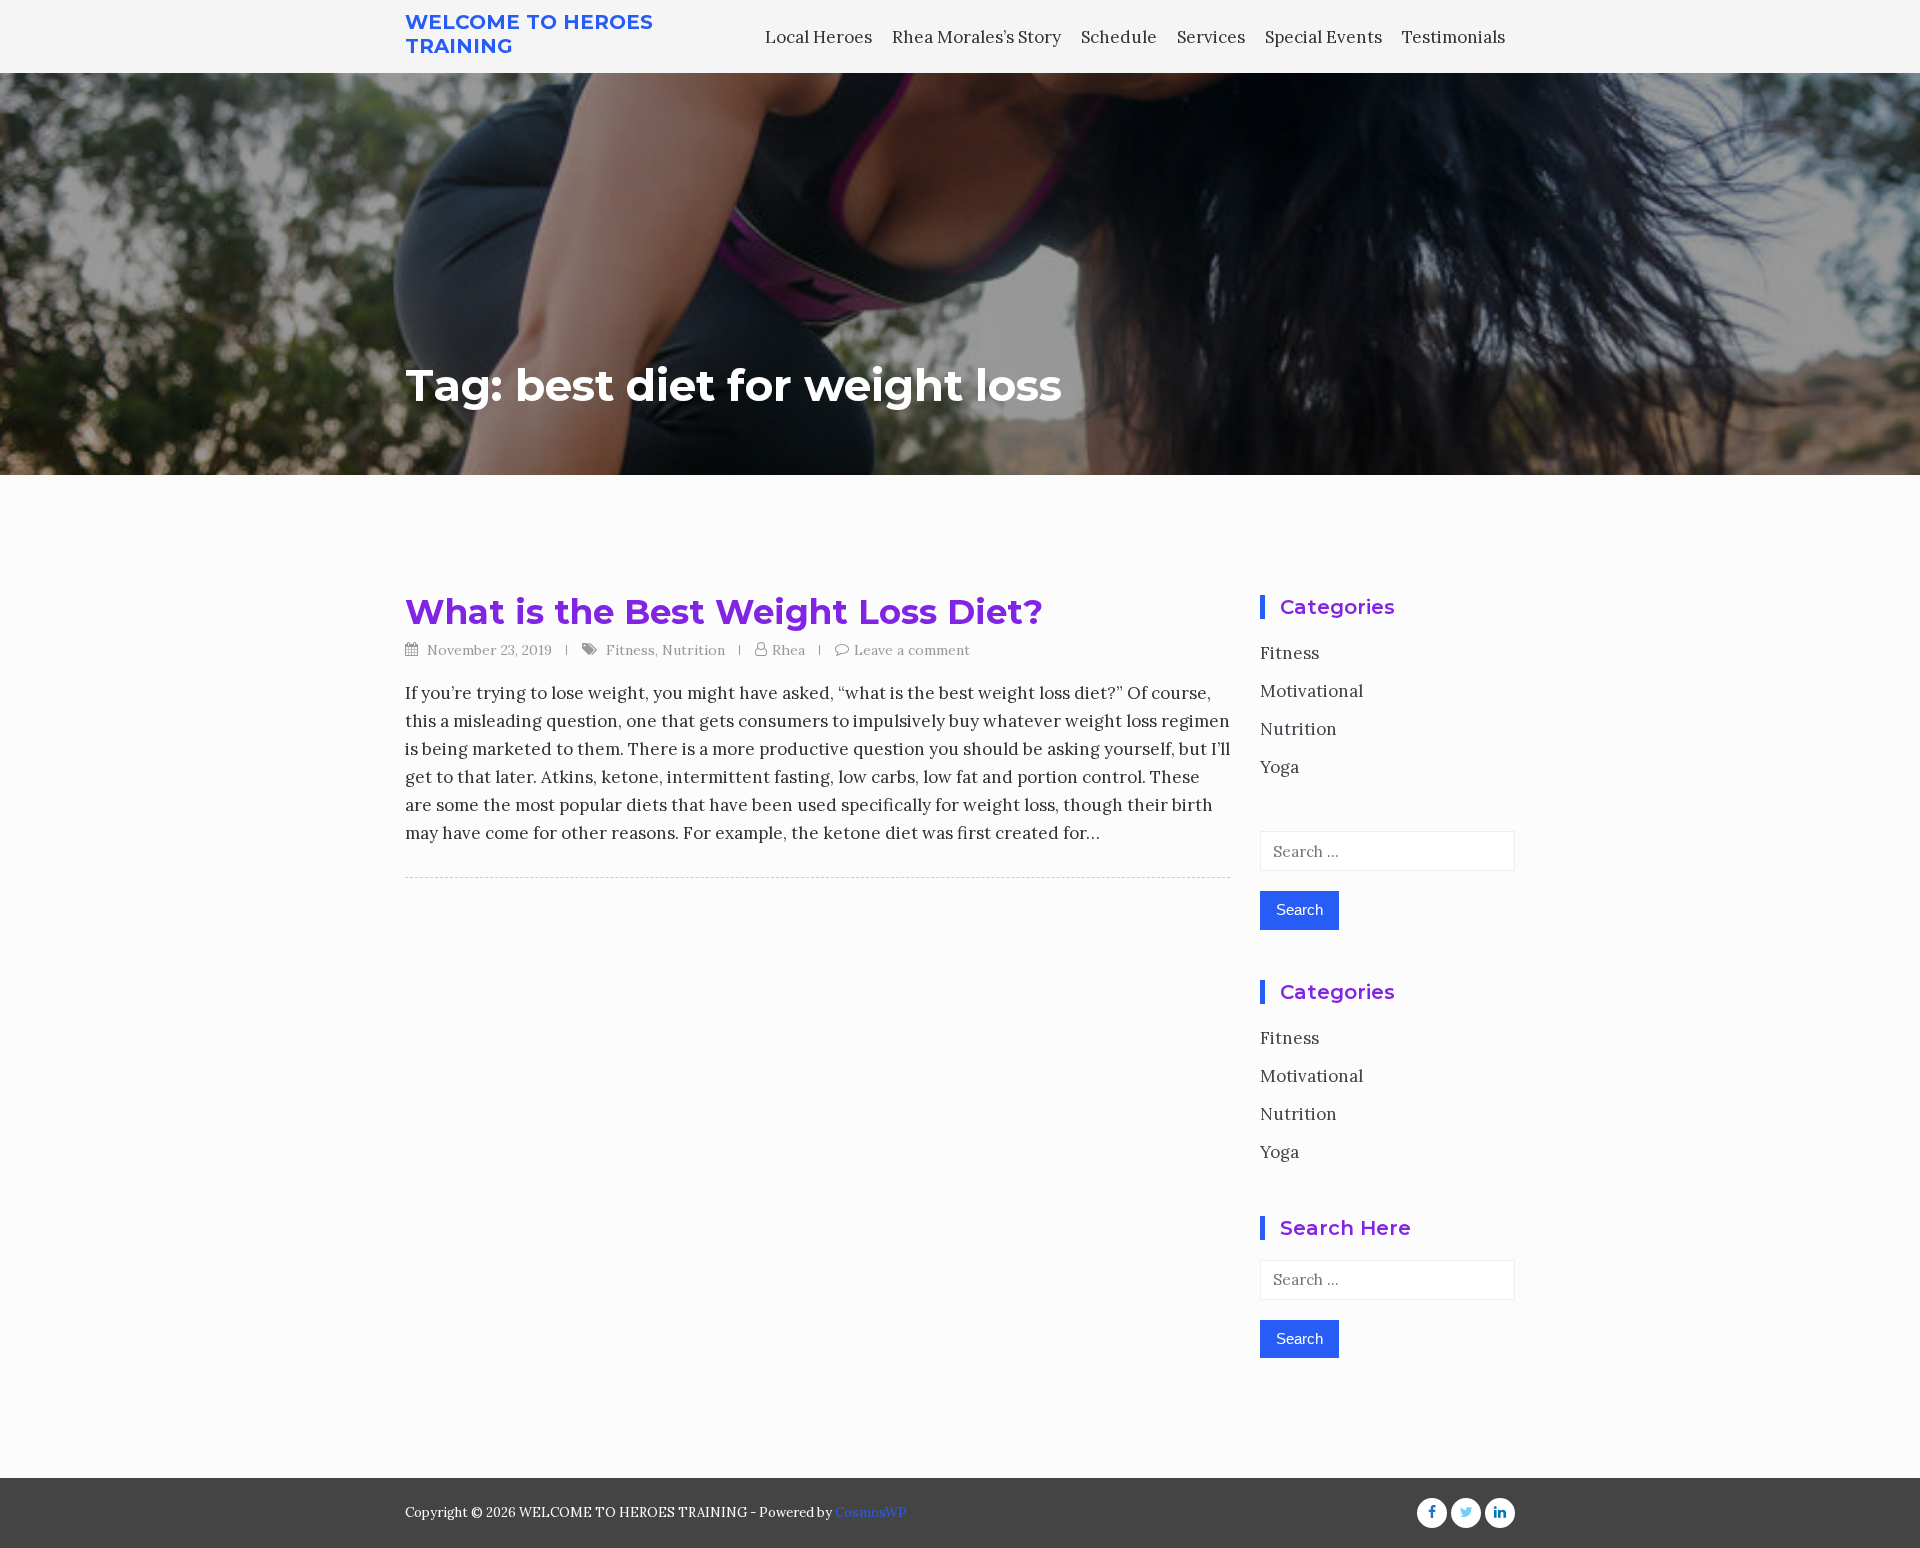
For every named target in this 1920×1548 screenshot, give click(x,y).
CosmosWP (871, 1512)
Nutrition (693, 650)
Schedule (1119, 37)
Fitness (630, 650)
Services (1211, 37)
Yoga (1279, 767)
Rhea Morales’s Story (976, 37)
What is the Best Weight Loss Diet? (724, 612)
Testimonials (1453, 37)
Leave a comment (912, 650)
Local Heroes (818, 37)
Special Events (1323, 37)
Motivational (1311, 691)
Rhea (788, 650)
